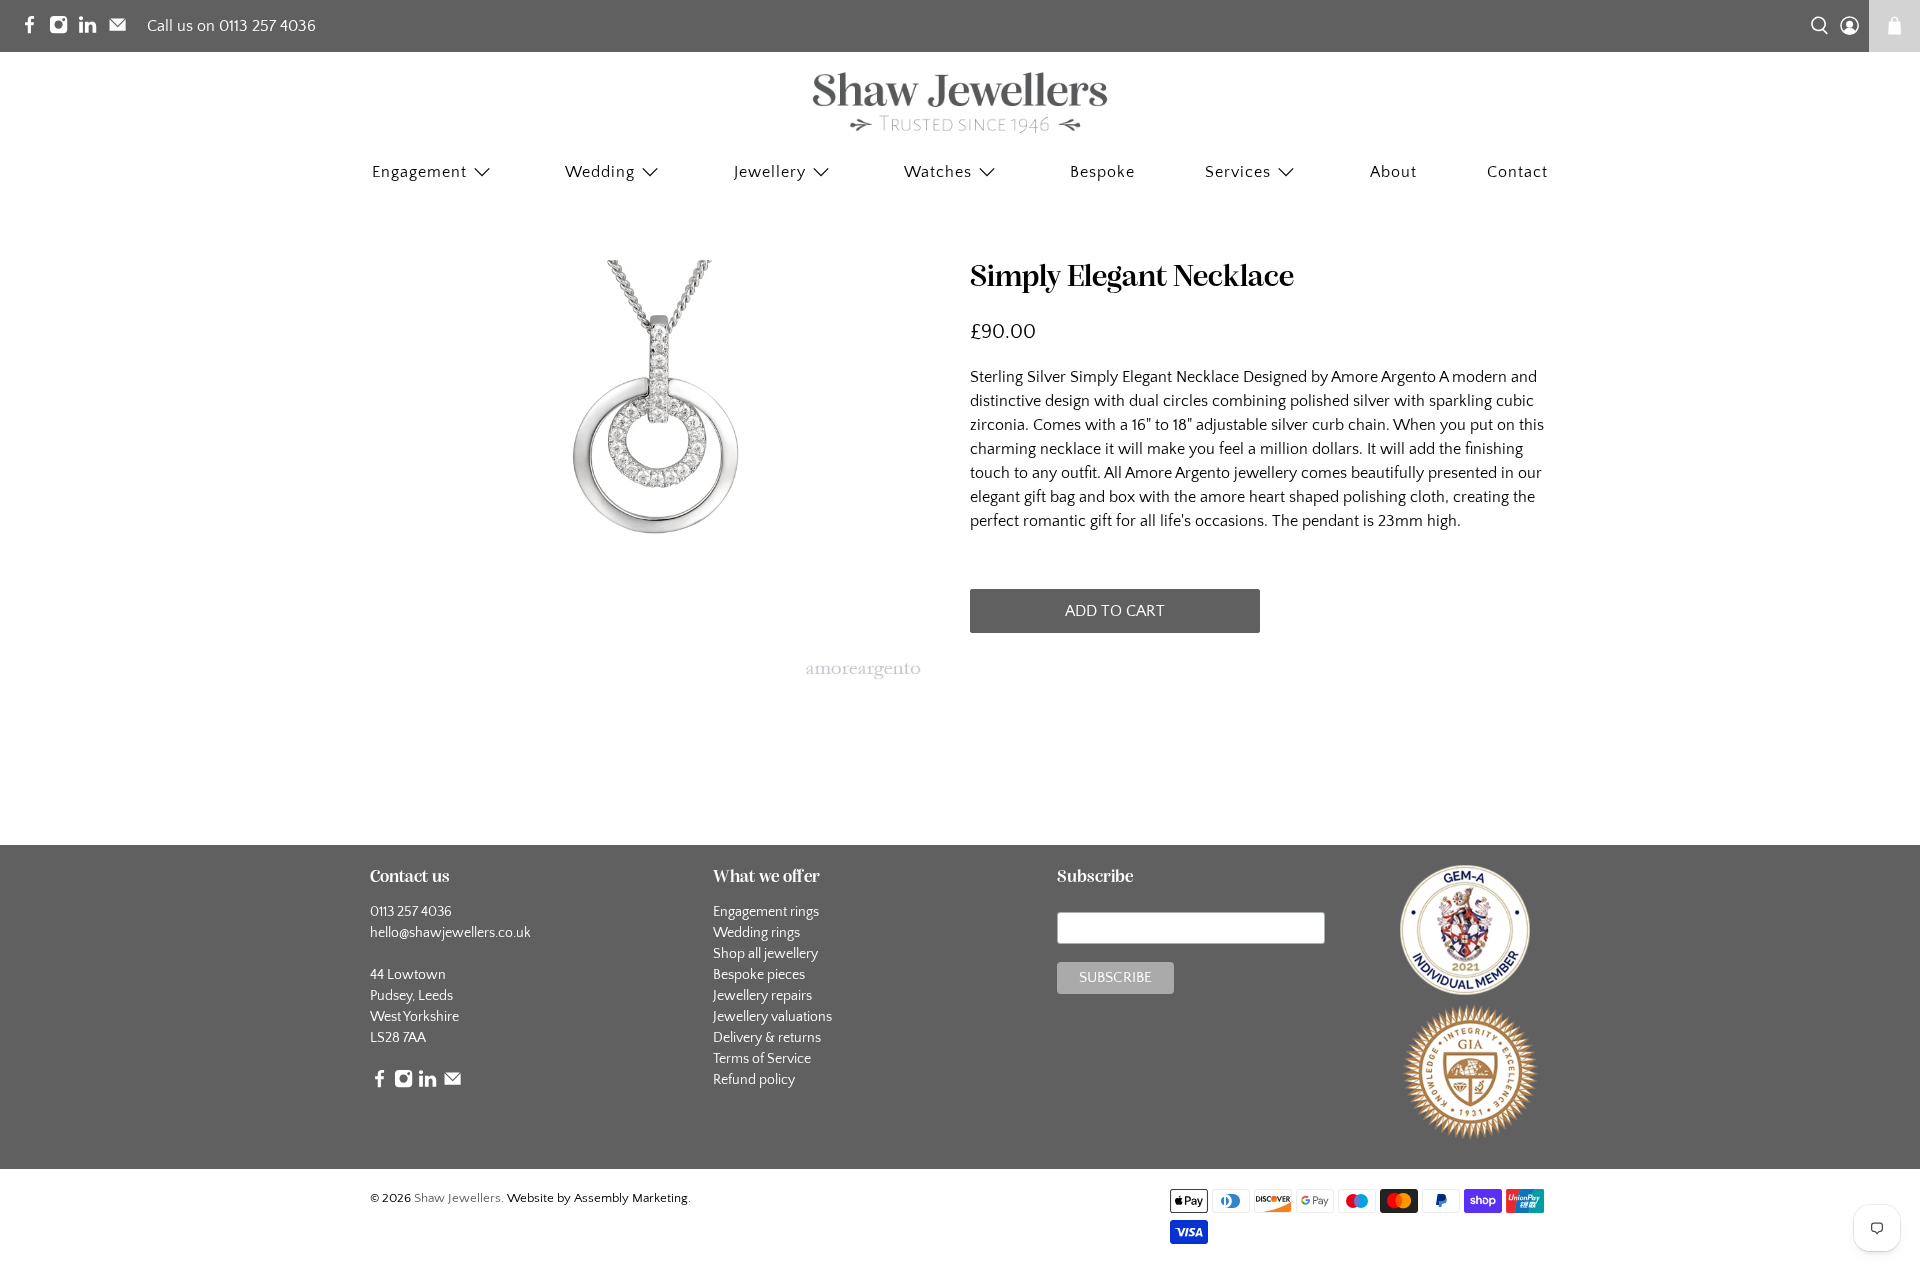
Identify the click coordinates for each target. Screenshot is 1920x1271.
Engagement (419, 172)
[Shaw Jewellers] (960, 103)
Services (1238, 172)
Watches (938, 172)
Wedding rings (756, 933)
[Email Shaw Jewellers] (122, 29)
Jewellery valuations (772, 1017)
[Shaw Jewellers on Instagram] (63, 29)
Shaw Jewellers (457, 1198)
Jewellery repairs (762, 996)
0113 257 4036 (411, 912)
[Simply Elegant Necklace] (660, 478)
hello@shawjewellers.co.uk (450, 933)
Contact (1517, 172)
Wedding (600, 172)
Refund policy (754, 1080)
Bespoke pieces (759, 975)
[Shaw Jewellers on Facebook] (34, 29)
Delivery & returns (767, 1038)
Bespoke (1102, 172)
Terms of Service (762, 1059)
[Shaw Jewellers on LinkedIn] (92, 29)
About (1393, 172)
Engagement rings (766, 912)
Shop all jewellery (765, 954)
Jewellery (770, 172)
